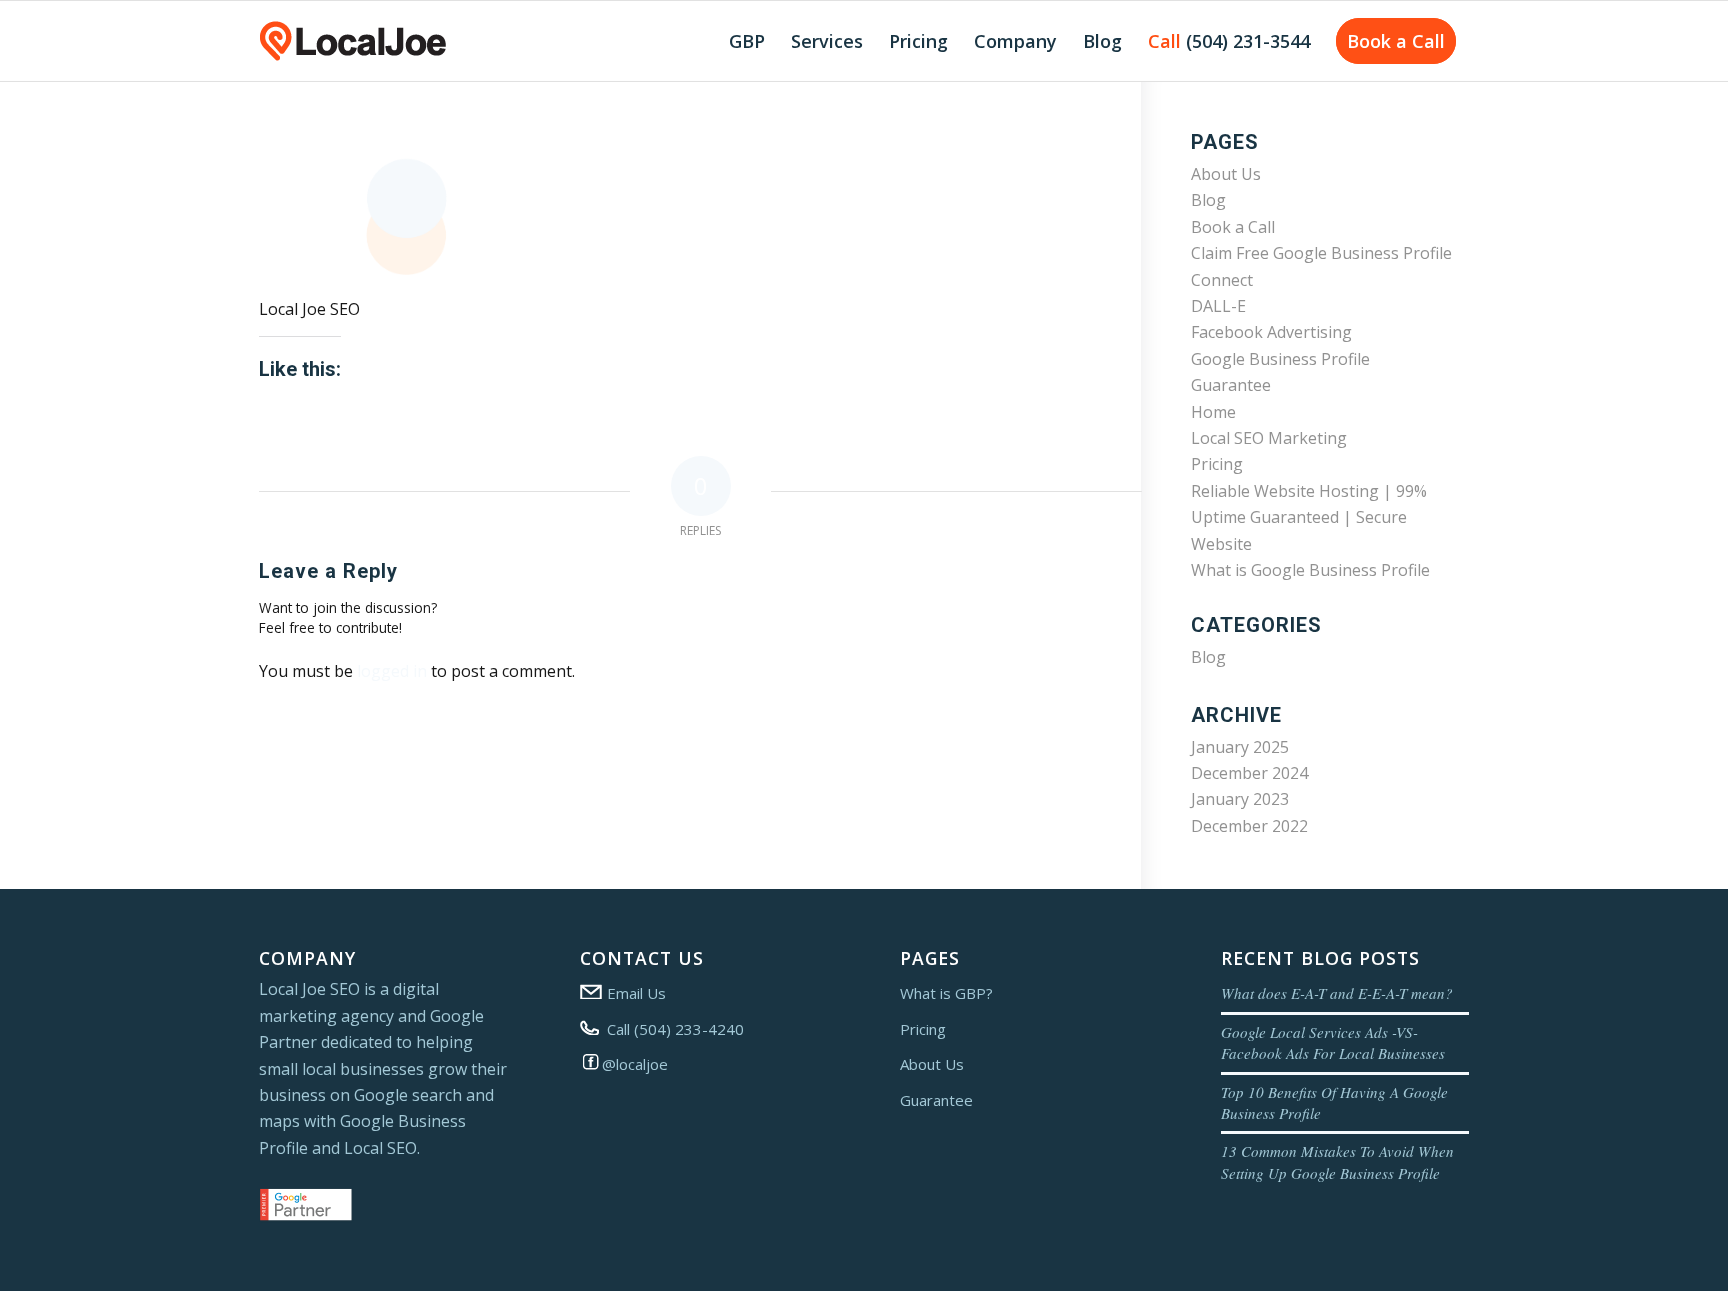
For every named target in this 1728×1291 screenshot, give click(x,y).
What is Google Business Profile (1310, 570)
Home (1213, 412)
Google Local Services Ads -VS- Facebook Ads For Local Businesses (1333, 1042)
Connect (1222, 280)
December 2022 (1249, 826)
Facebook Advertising (1271, 332)
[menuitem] (747, 41)
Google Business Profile (1280, 359)
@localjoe (635, 1064)
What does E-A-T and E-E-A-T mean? (1337, 993)
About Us (1226, 174)
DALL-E (1218, 306)
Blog (1208, 200)
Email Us (634, 993)
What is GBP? (946, 993)
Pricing (1217, 464)
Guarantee (1231, 385)
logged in (392, 671)
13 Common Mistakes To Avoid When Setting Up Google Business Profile (1337, 1161)
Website (1221, 544)
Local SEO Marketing (1269, 438)
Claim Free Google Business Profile (1321, 253)
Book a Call (1233, 227)
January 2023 (1240, 799)
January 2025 (1240, 747)
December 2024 (1249, 773)
